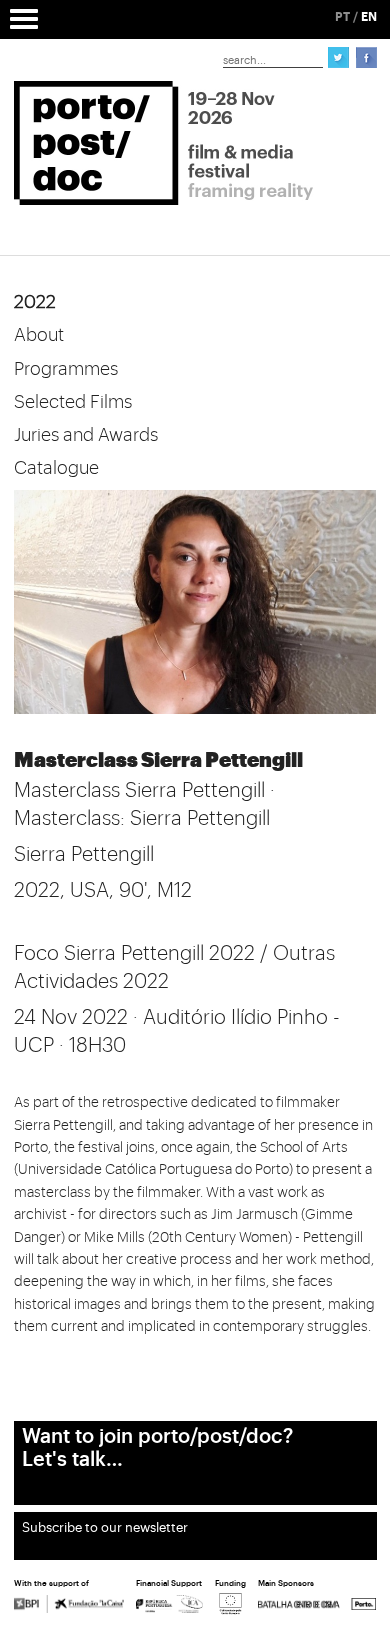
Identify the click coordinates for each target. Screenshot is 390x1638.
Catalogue (56, 468)
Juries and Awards (86, 435)
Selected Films (73, 402)
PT (342, 17)
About (39, 335)
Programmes (66, 369)
